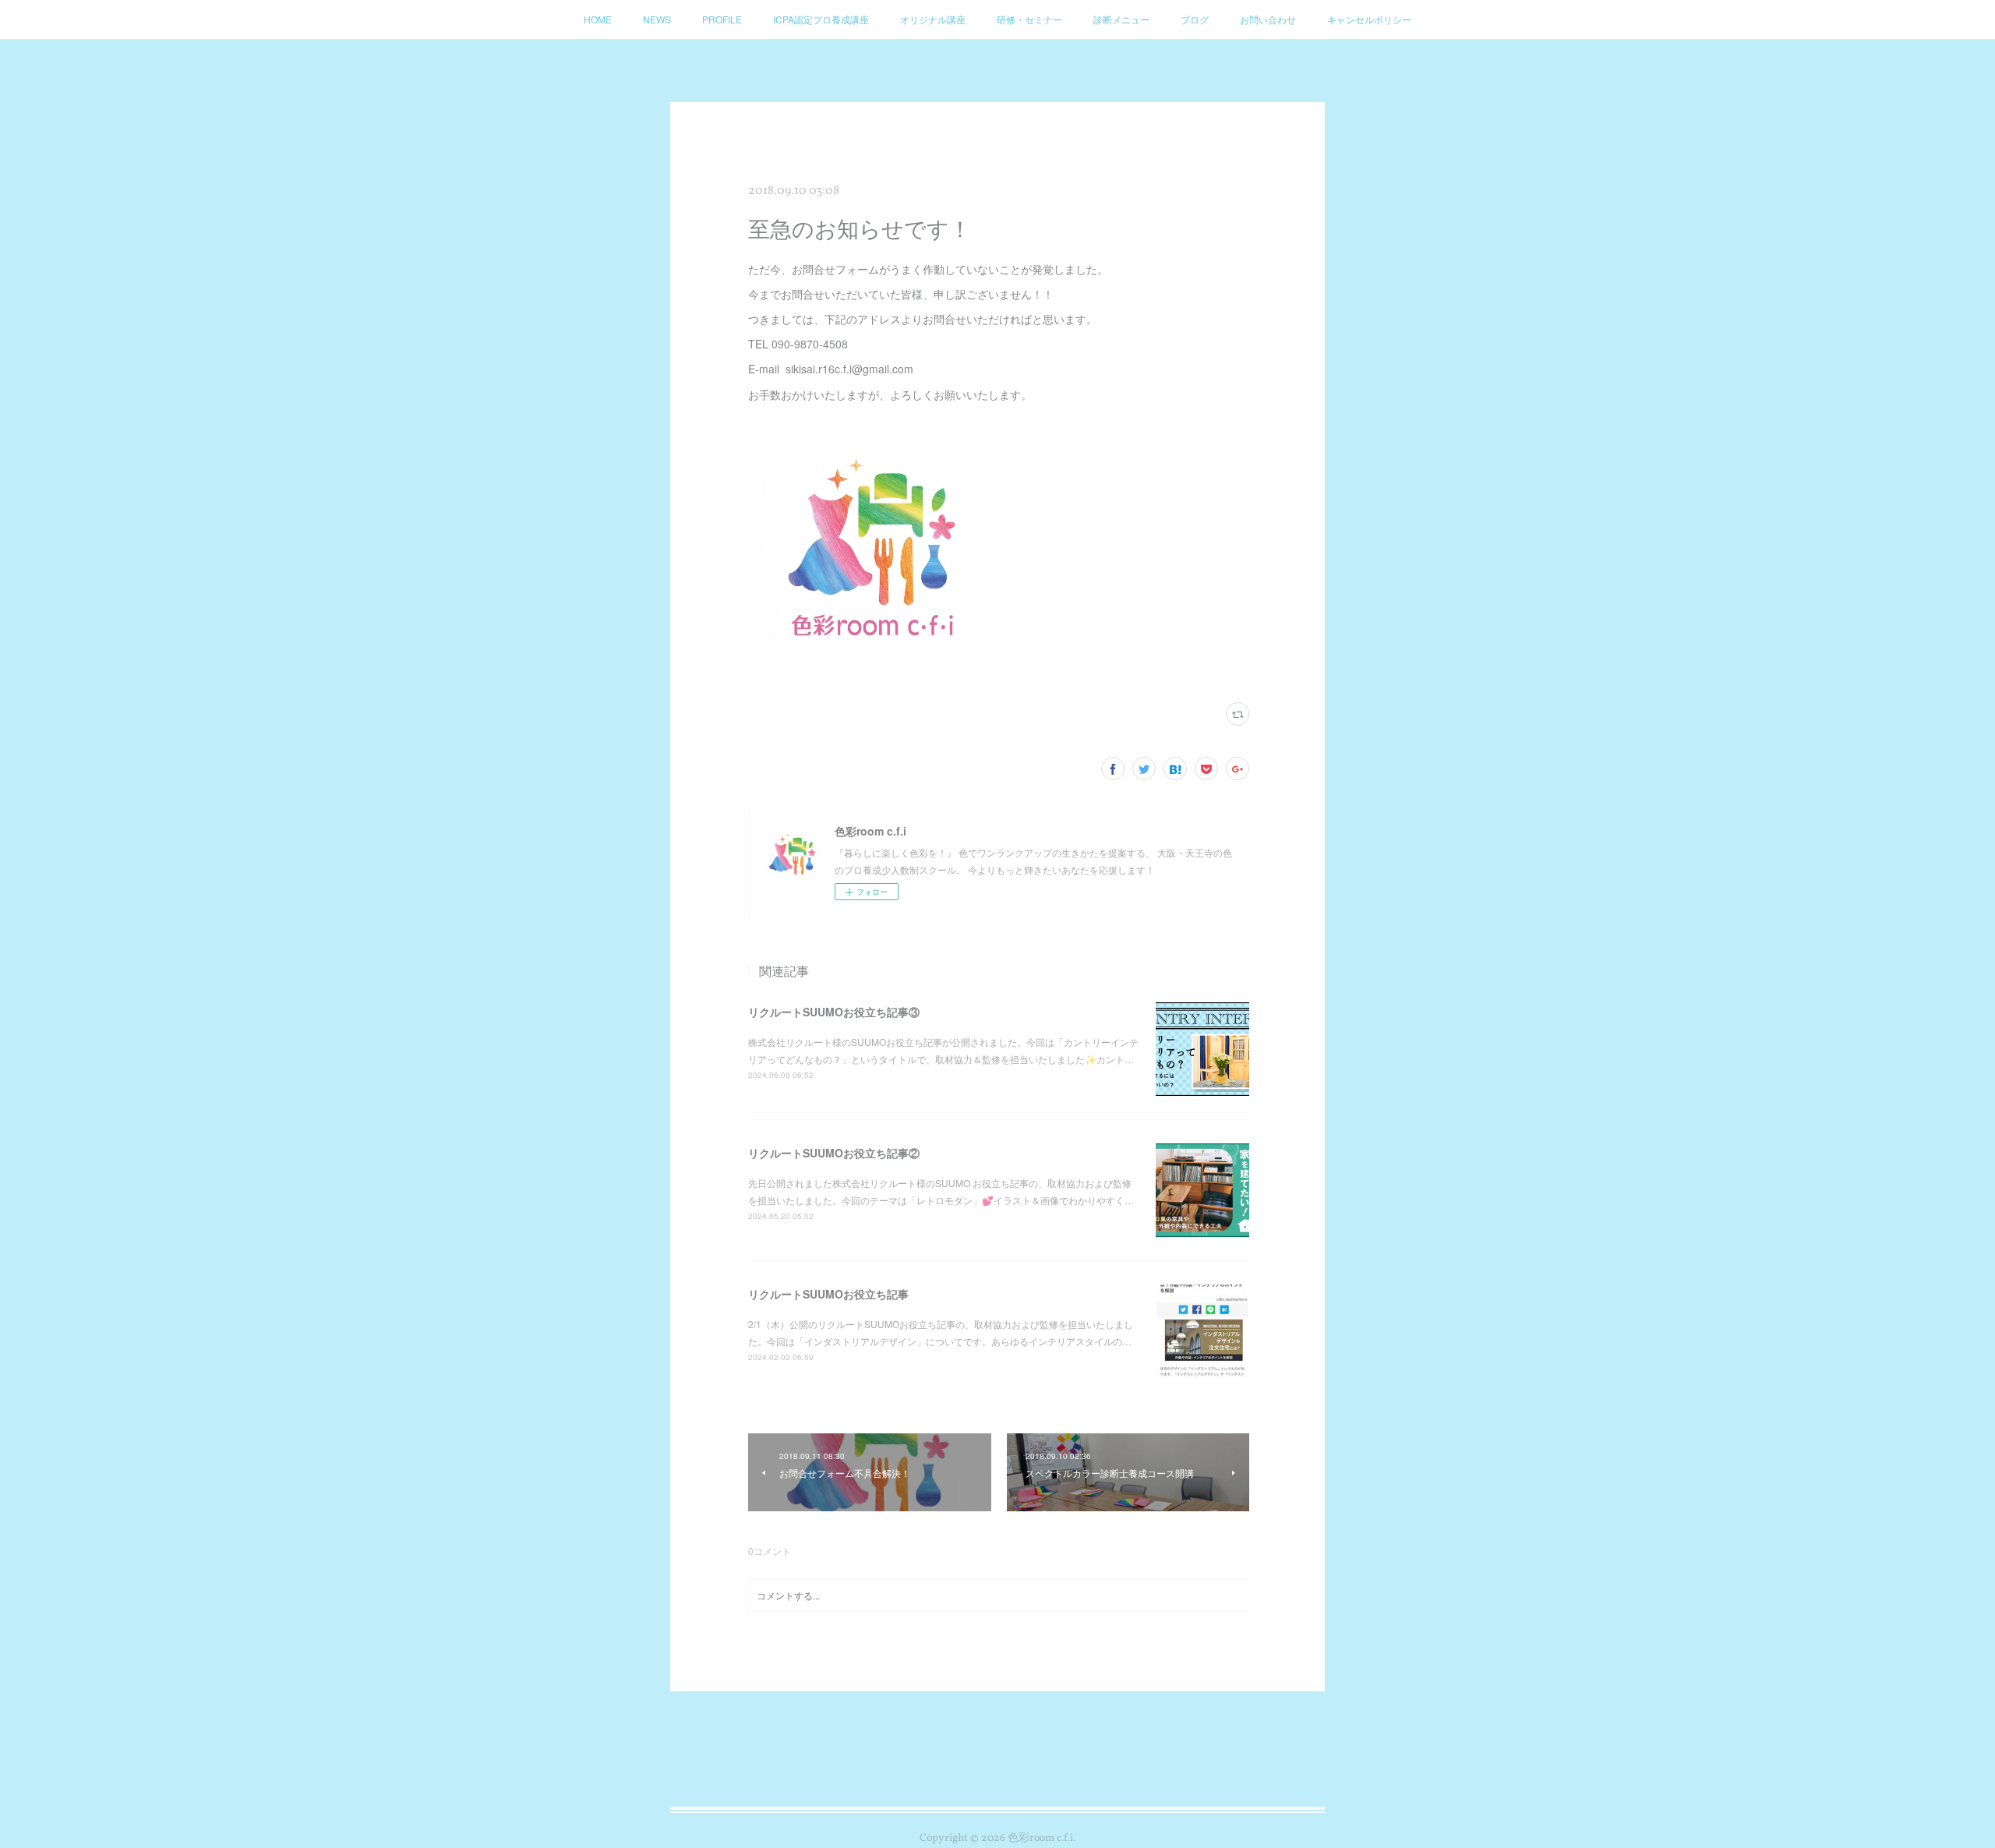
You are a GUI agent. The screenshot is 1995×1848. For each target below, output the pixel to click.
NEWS (657, 19)
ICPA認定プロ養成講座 (821, 19)
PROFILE (722, 19)
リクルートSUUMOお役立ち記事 (828, 1294)
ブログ (1195, 19)
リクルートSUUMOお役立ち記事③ (834, 1012)
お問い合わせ (1268, 19)
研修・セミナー (1029, 19)
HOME (598, 19)
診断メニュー (1121, 19)
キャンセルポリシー (1369, 19)
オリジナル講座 (933, 19)
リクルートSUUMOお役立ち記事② (834, 1153)
